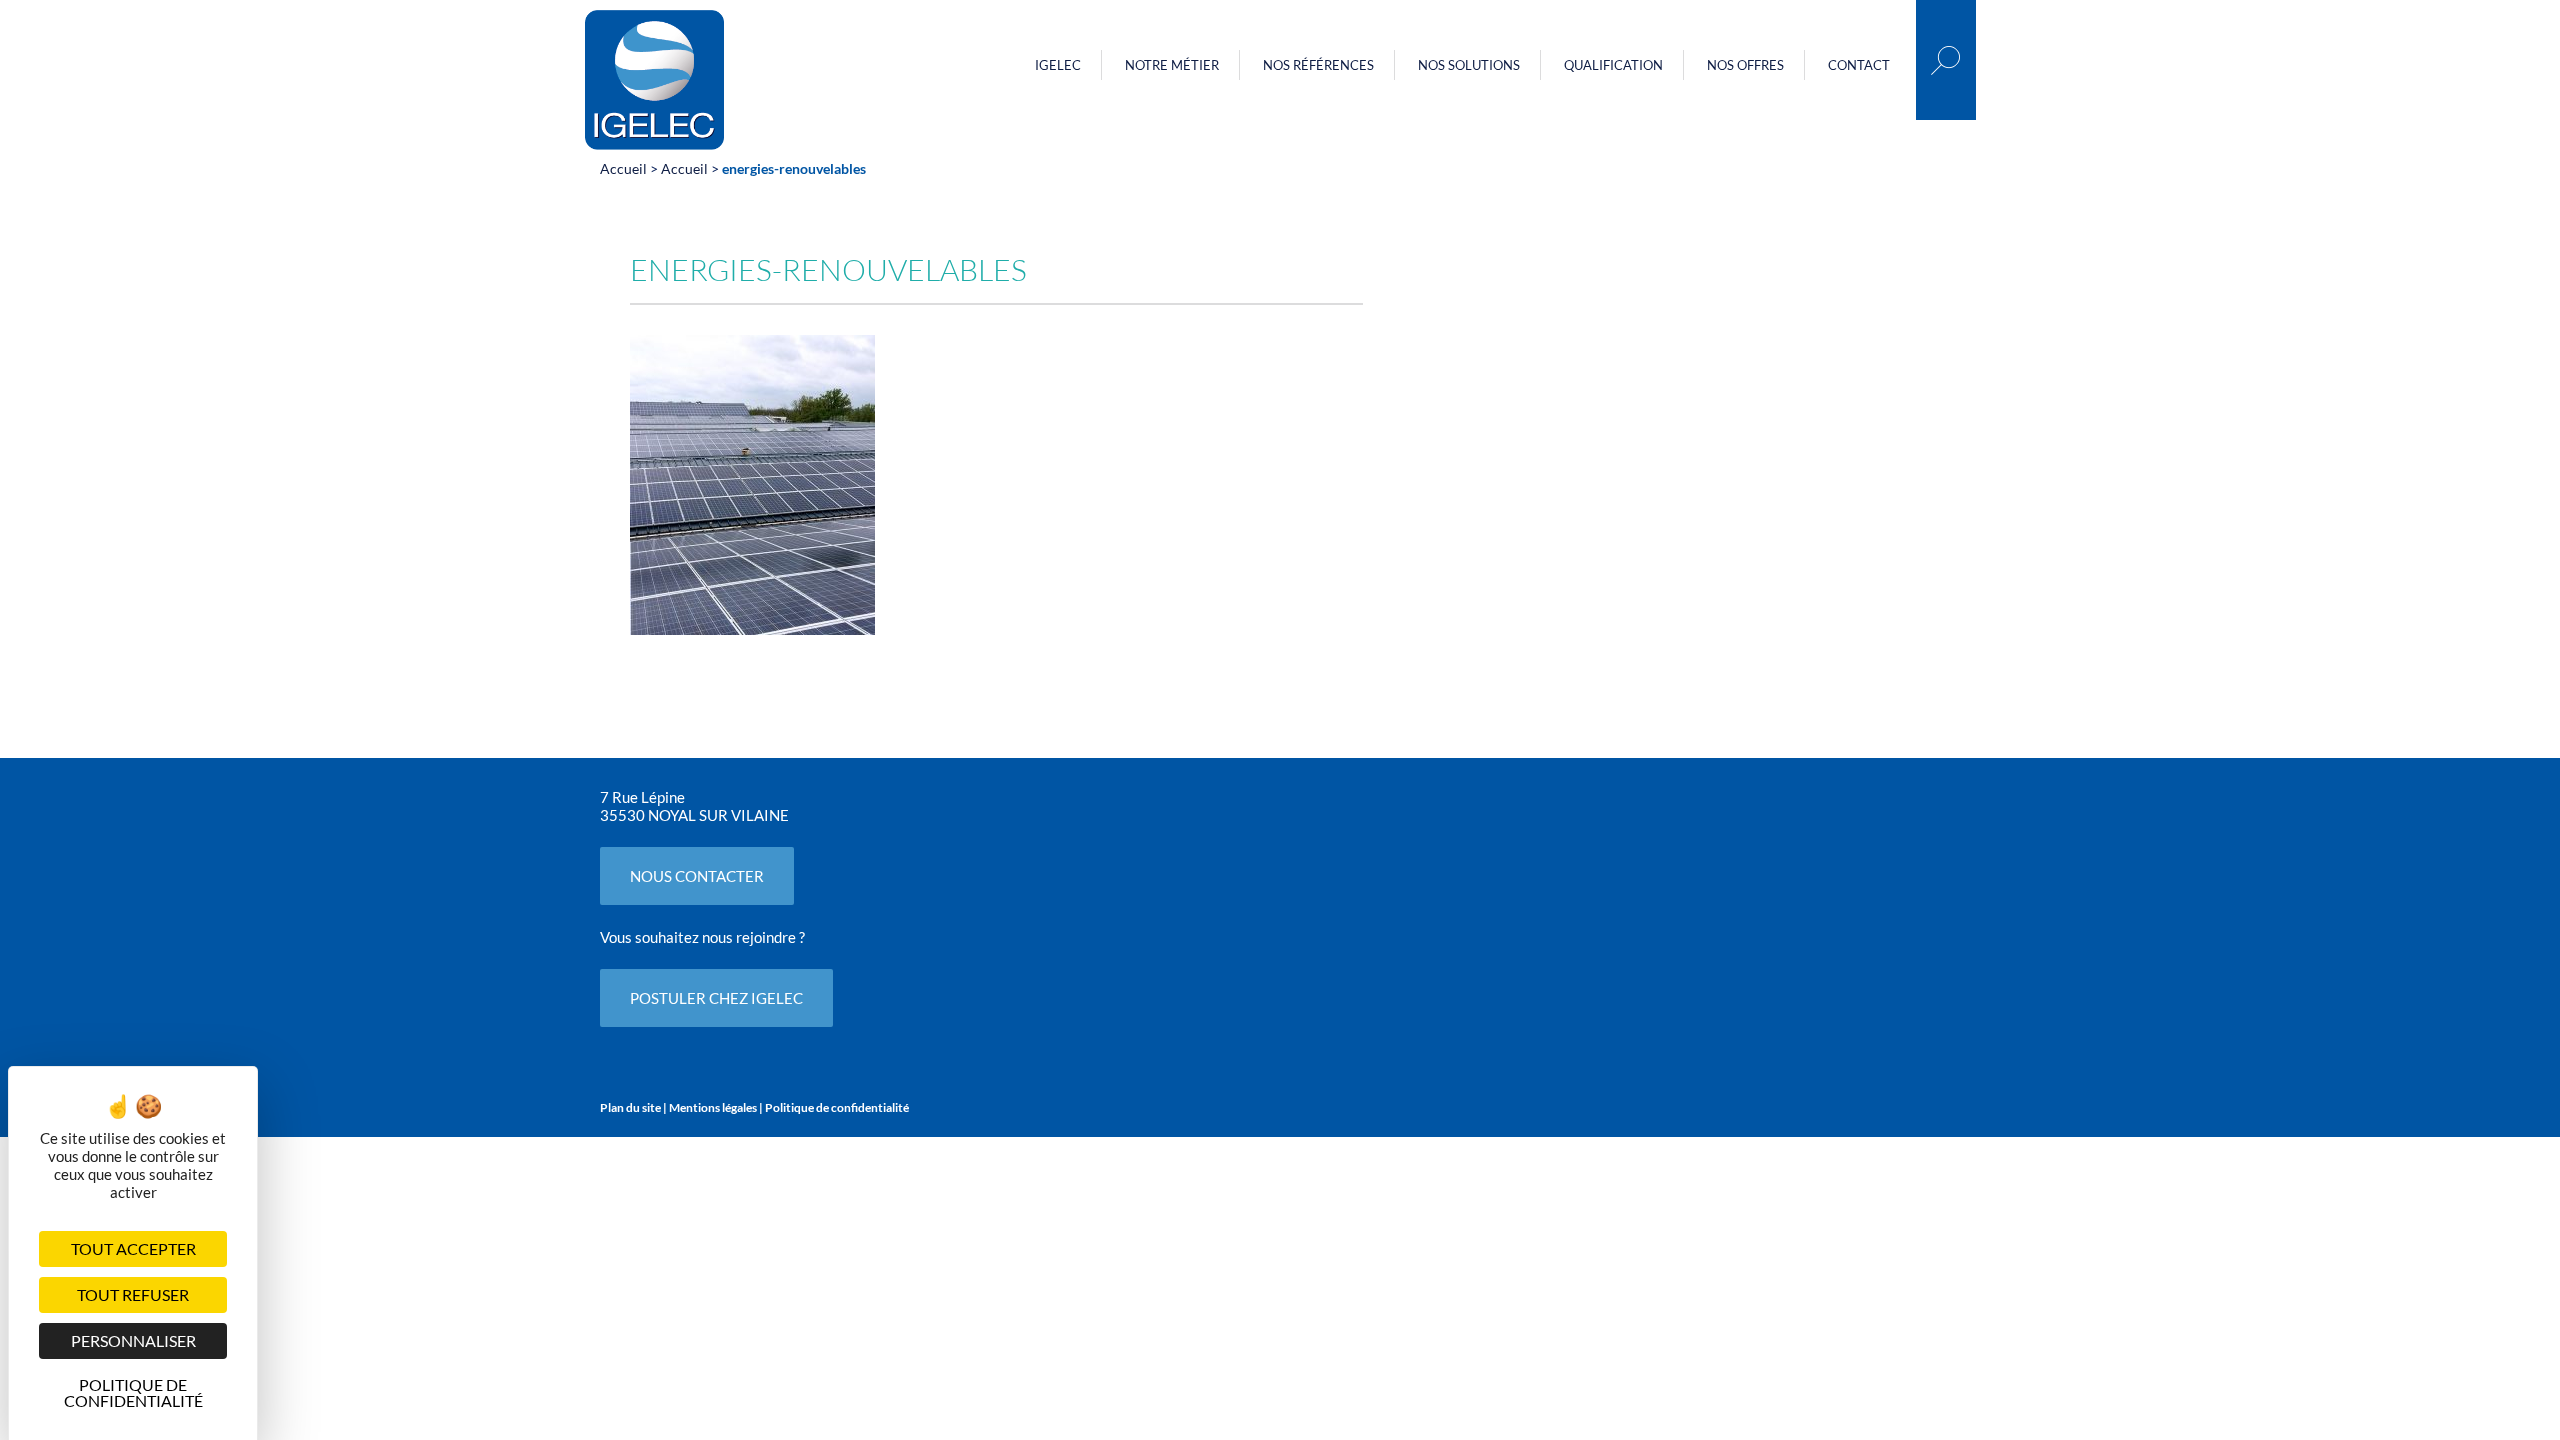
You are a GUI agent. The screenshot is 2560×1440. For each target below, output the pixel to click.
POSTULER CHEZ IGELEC (716, 998)
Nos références (1318, 65)
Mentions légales (713, 1107)
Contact (1859, 65)
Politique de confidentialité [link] (133, 1390)
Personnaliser (133, 1340)
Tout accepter (133, 1248)
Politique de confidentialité (837, 1107)
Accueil (623, 168)
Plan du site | (634, 1107)
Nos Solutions (1469, 65)
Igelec (1058, 65)
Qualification (1613, 65)
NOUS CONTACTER (697, 876)
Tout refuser (133, 1294)
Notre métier (1172, 65)
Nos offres (1745, 65)
